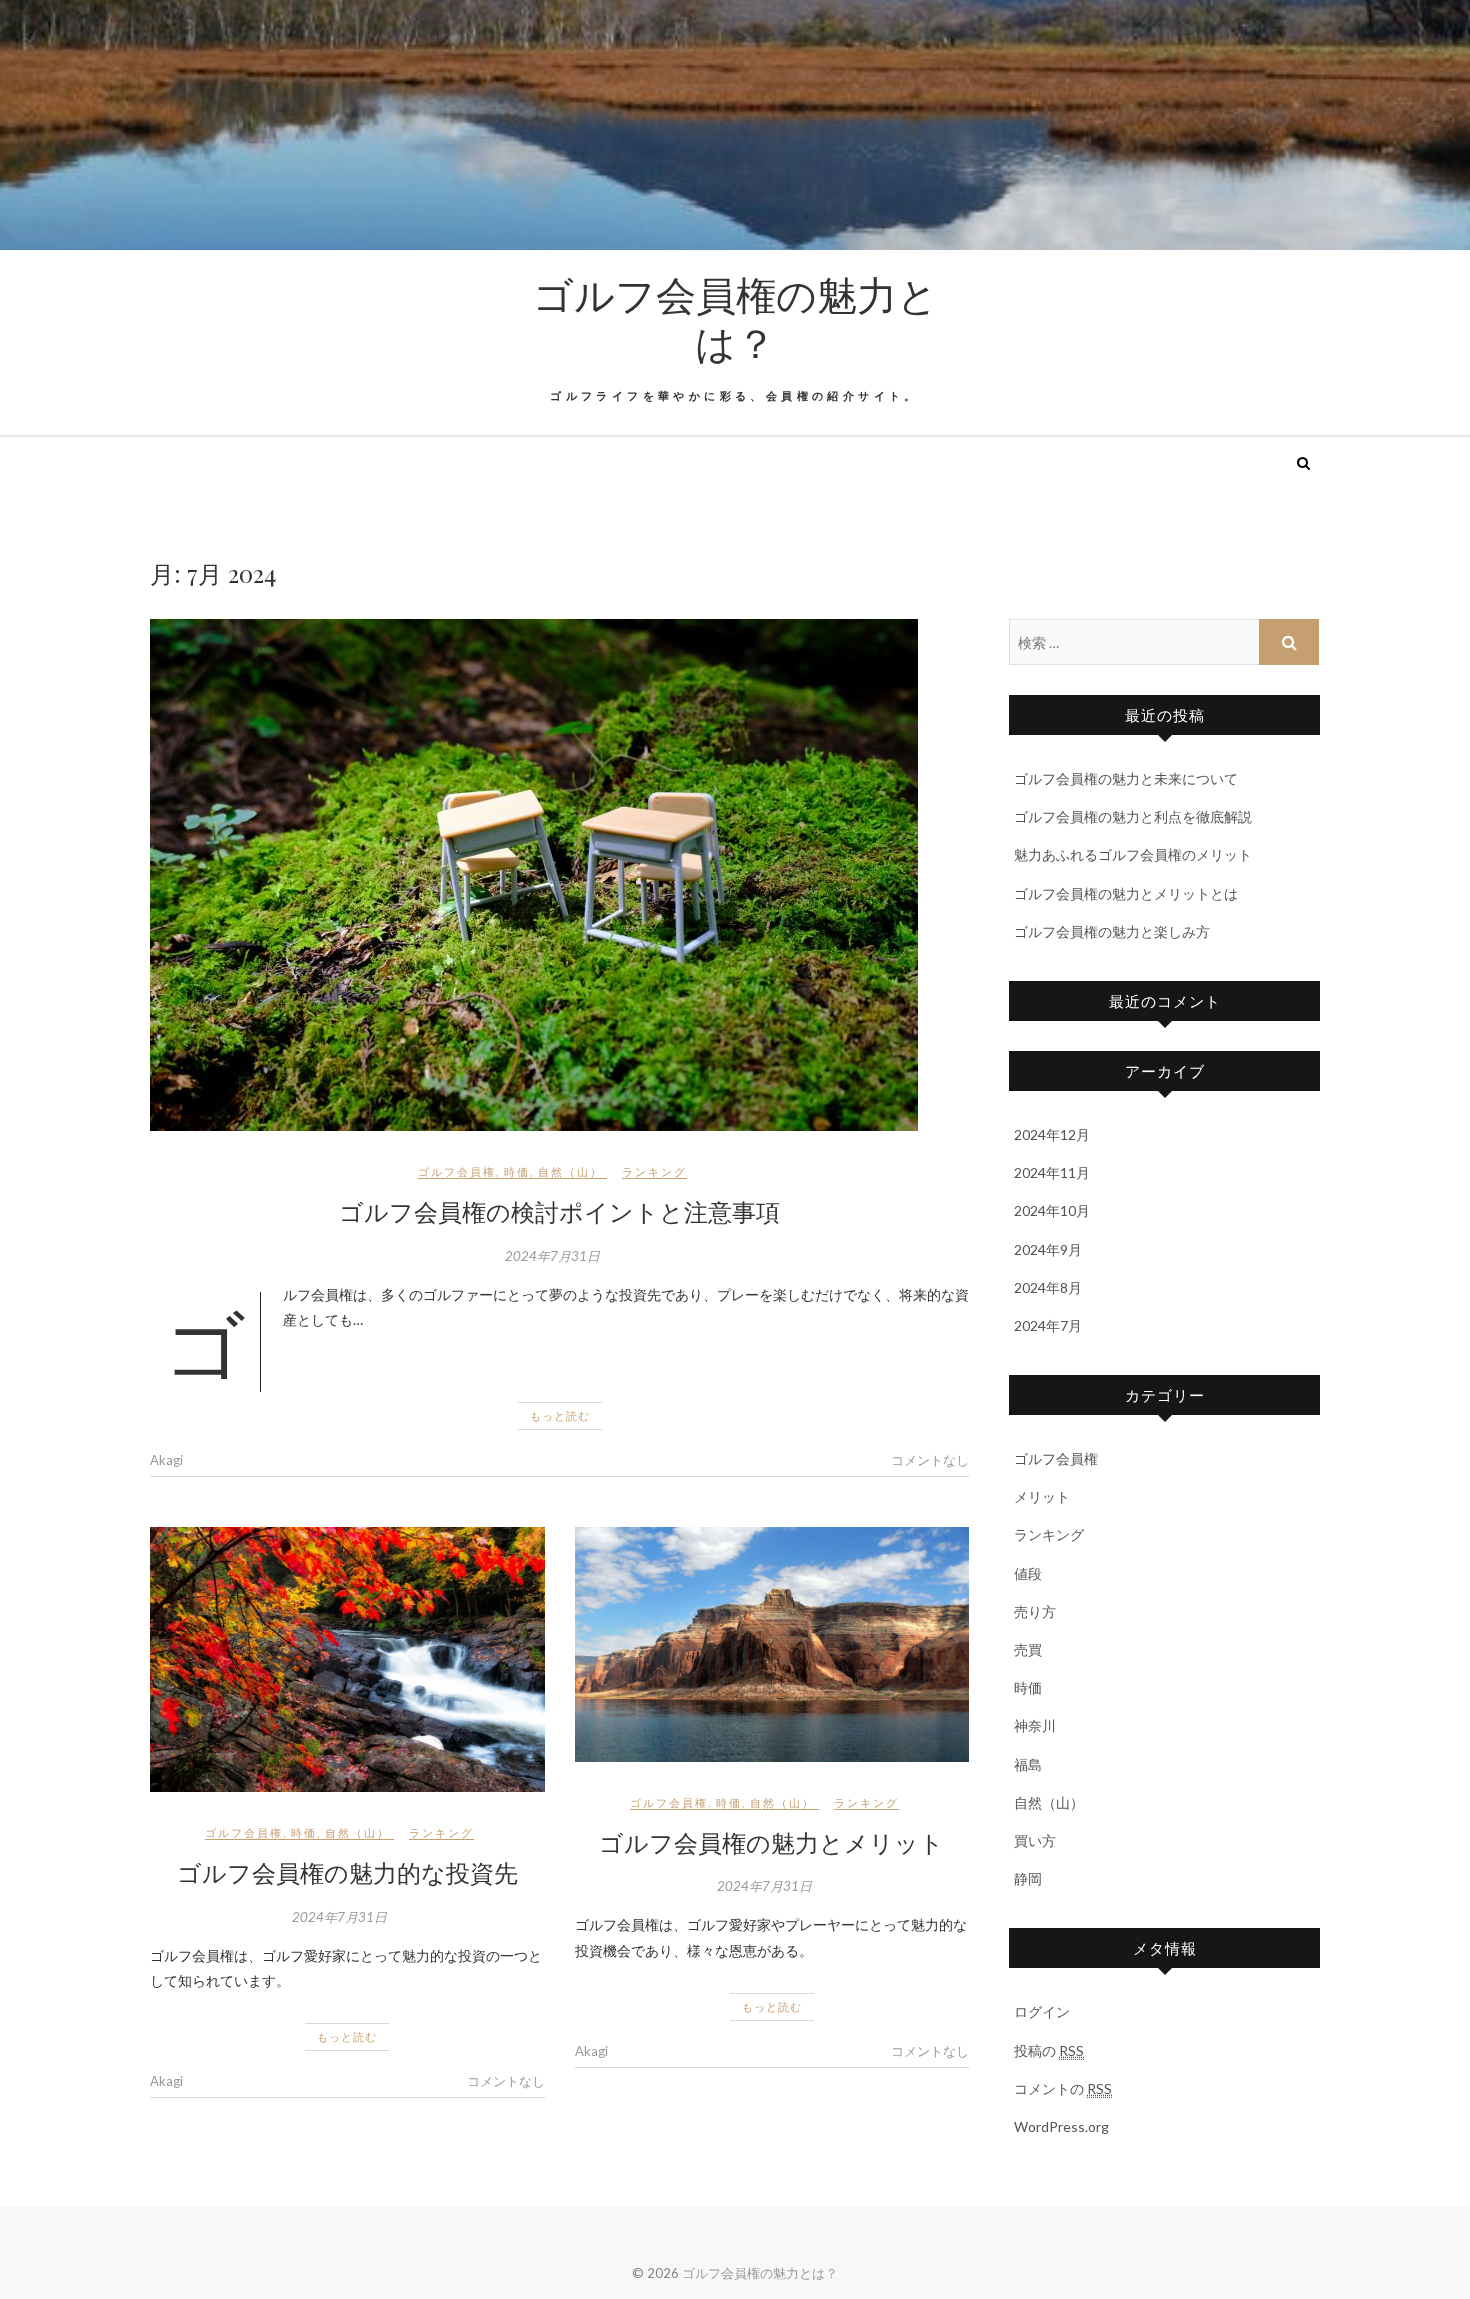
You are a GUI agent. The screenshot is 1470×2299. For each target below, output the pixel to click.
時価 (517, 1171)
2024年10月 (1052, 1210)
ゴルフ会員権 (457, 1171)
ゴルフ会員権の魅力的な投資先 (347, 1872)
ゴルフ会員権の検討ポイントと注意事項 (559, 1211)
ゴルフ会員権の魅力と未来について (1126, 778)
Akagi (166, 1460)
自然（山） (570, 1171)
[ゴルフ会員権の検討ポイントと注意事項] (559, 875)
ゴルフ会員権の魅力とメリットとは (1126, 893)
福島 (1028, 1764)
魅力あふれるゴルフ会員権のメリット (1133, 854)
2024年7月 (1048, 1325)
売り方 (1035, 1611)
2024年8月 (1048, 1287)
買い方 (1035, 1840)
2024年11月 (1052, 1172)
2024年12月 (1052, 1134)
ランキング (654, 1171)
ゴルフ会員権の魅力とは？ (735, 318)
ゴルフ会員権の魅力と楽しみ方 (1112, 931)
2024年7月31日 (552, 1256)
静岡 (1028, 1878)
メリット (1042, 1496)
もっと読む (560, 1415)
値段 (1028, 1573)
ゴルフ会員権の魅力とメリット (771, 1842)
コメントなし (930, 1460)
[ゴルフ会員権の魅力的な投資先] (347, 1659)
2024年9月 (1048, 1249)
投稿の (1049, 2050)
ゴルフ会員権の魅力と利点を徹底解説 (1133, 816)
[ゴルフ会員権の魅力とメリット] (772, 1644)
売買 (1028, 1649)
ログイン (1042, 2011)
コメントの (1063, 2088)
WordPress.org (1061, 2126)
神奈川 (1035, 1725)
